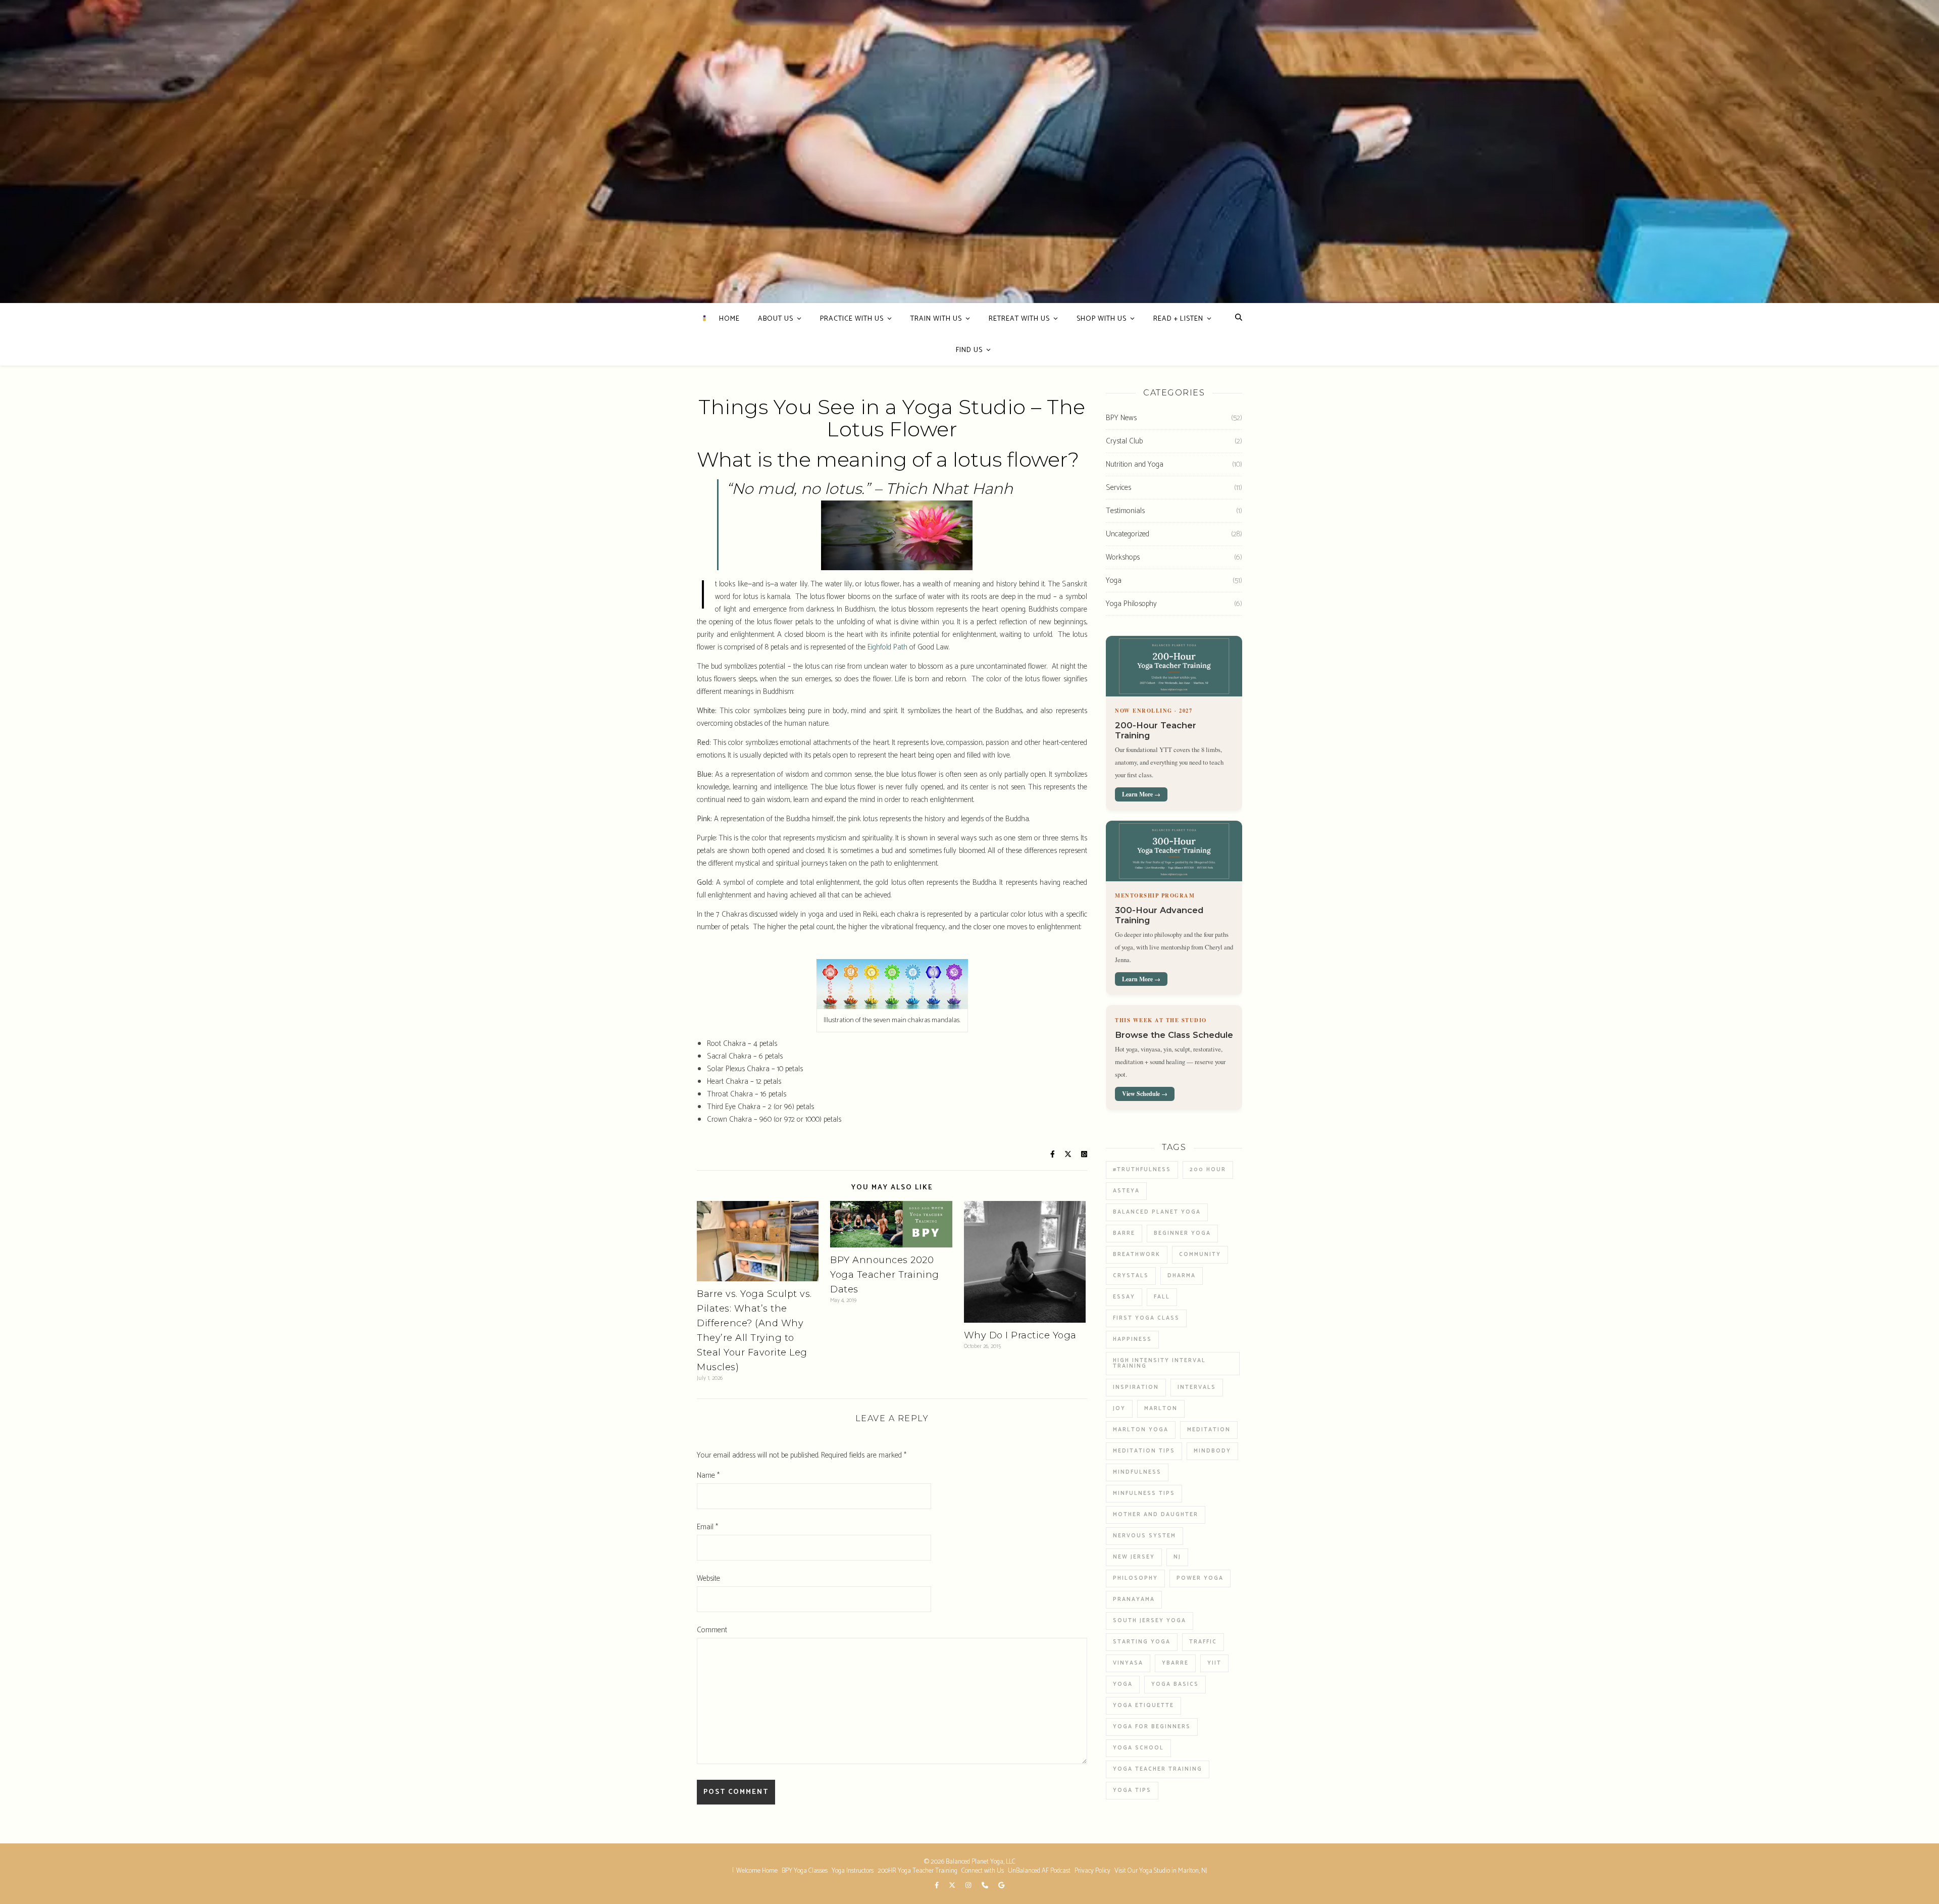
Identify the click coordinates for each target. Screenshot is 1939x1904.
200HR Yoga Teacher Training (917, 1871)
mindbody (1212, 1451)
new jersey (1134, 1557)
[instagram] (969, 1886)
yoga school (1138, 1748)
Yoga (1114, 581)
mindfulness (1137, 1472)
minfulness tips (1144, 1493)
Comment (712, 1630)
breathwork (1137, 1255)
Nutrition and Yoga (1135, 464)
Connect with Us (983, 1871)
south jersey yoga (1150, 1621)
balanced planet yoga (1157, 1212)
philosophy (1135, 1578)
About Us (776, 319)
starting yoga (1142, 1642)
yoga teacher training (1158, 1769)
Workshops (1123, 557)
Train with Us (936, 319)
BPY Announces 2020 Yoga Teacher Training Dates (885, 1275)
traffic (1203, 1642)
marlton (1161, 1409)
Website (708, 1579)
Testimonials (1125, 511)
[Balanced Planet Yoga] (704, 318)
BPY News (1121, 418)
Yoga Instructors (853, 1871)
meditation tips (1144, 1451)
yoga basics (1175, 1684)
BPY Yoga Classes (805, 1871)
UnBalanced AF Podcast (1039, 1871)
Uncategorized (1128, 534)
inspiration (1136, 1387)
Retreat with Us (1019, 319)
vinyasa (1128, 1663)
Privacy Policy (1092, 1871)
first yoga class (1146, 1318)
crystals (1131, 1276)
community (1200, 1255)
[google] (1001, 1886)
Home (729, 319)
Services (1118, 488)
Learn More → (1141, 794)
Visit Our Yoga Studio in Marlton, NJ (1161, 1871)
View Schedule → (1145, 1094)
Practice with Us (852, 319)
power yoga (1200, 1578)
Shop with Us (1102, 319)
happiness (1132, 1339)
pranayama (1134, 1599)
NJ (1177, 1557)
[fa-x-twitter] (953, 1886)
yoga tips (1132, 1790)
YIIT (1214, 1663)
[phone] (986, 1886)
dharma (1182, 1276)
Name (708, 1475)
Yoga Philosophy (1131, 604)
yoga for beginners (1152, 1727)
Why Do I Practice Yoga (1020, 1335)
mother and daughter (1156, 1515)
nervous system (1144, 1536)
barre (1124, 1233)
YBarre (1175, 1663)
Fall (1162, 1297)
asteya (1126, 1191)
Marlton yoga (1141, 1430)
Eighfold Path (887, 647)
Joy (1119, 1409)
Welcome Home (757, 1871)
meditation (1209, 1430)
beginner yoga (1182, 1233)
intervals (1197, 1387)
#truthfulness (1142, 1170)
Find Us (969, 350)
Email (707, 1527)
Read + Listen (1178, 319)
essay (1124, 1297)
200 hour (1208, 1170)
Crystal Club (1124, 441)
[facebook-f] (937, 1886)
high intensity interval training (1159, 1363)
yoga (1123, 1684)
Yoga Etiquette (1143, 1706)
